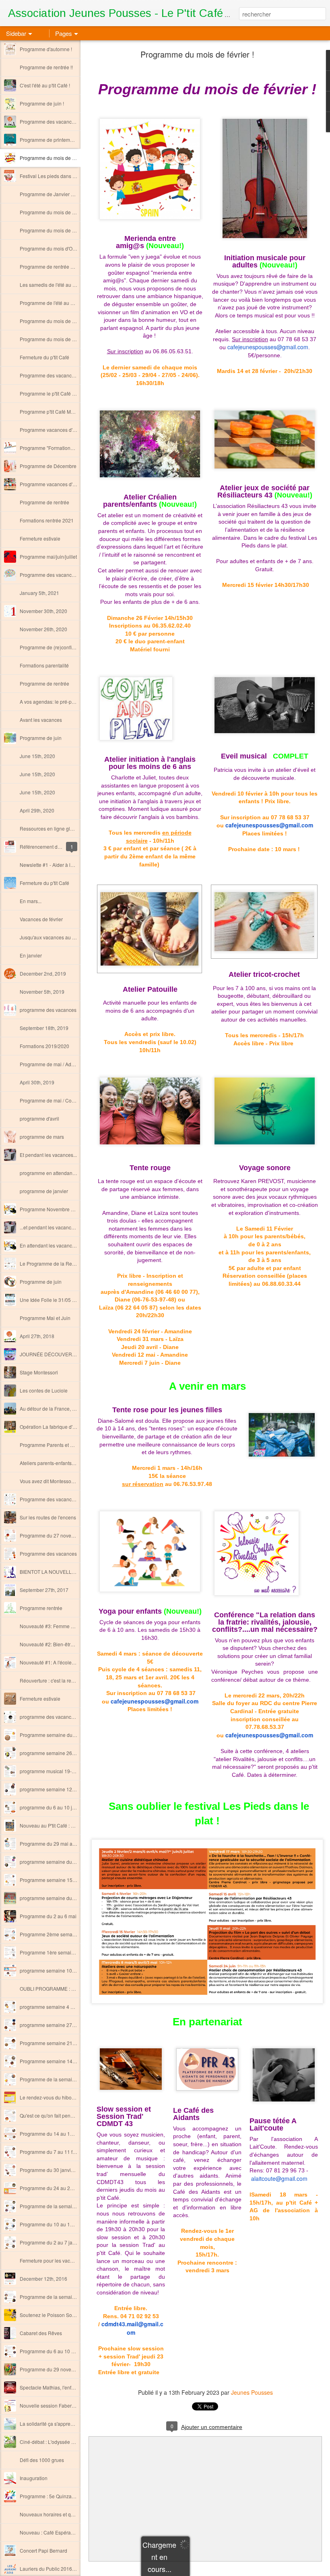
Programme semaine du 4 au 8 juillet (60, 1735)
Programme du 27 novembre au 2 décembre (68, 1535)
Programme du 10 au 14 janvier (54, 2224)
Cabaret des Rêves (41, 2333)
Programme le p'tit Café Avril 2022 (57, 393)
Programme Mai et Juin (45, 1318)
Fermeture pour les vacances (52, 2260)
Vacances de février (41, 919)
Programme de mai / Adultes (51, 1064)
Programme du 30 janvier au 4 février (60, 2170)
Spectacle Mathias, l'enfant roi (52, 2387)
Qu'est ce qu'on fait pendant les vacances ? (67, 2115)
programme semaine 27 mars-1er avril (62, 2025)
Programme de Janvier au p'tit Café (58, 194)
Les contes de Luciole (44, 1390)
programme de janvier (44, 1191)
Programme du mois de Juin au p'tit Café (64, 321)
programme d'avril (39, 1118)
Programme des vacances (48, 1553)
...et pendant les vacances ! (49, 1227)
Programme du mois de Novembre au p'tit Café (71, 230)
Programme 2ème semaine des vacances (65, 1934)
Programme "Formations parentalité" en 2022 (69, 448)
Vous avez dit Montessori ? (49, 1481)
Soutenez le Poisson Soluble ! (53, 2315)
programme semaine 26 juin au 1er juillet (65, 1753)
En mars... (31, 901)
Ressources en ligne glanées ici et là (60, 828)
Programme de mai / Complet (52, 1100)
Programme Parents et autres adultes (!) (63, 1445)
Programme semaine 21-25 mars (56, 2043)
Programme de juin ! (42, 103)
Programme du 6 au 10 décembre (57, 2351)
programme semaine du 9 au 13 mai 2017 (66, 1898)
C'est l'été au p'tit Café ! (45, 85)
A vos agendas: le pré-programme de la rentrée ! (73, 702)
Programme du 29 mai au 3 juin (54, 1843)
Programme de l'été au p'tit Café (55, 303)
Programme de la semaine (49, 2297)
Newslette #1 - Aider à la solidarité (57, 865)
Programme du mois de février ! (54, 158)
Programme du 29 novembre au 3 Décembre (69, 2369)
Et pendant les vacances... (48, 1155)
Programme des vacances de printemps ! (64, 121)
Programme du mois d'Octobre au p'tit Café (66, 248)
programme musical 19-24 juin (53, 1771)
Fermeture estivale (40, 538)
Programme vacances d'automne (56, 484)
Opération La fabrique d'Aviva (52, 1427)
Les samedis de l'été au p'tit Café (56, 285)
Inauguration (34, 2478)
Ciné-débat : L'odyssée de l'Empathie (60, 2442)
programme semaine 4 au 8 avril (55, 2007)
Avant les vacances (41, 720)
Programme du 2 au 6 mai (48, 1916)
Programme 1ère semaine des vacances (64, 1952)
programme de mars (42, 1137)
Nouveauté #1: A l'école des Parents (59, 1662)
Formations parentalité (44, 665)
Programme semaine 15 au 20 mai (58, 1880)
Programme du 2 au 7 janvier (52, 2242)
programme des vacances (48, 1010)
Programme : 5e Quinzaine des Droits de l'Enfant (73, 2496)
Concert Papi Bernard (43, 2550)
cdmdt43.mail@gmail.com (132, 2328)
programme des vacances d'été (54, 1717)
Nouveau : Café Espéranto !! (51, 2532)
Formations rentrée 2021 (47, 520)
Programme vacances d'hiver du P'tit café (65, 430)
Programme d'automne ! (46, 49)
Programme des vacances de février (59, 1499)
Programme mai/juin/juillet (48, 556)
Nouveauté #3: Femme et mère (54, 1626)
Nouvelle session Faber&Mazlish (56, 2405)
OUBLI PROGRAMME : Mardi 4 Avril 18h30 (67, 1988)
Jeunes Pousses (252, 2392)
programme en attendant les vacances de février (72, 1173)
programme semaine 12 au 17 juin (57, 1789)
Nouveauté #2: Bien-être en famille (58, 1644)
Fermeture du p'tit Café (44, 357)
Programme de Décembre (48, 466)
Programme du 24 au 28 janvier (54, 2188)
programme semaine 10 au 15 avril (58, 1970)
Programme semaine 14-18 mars (56, 2061)
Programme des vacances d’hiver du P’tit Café (70, 575)
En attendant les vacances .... (52, 1245)
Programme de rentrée (44, 502)
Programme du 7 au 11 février (52, 2152)
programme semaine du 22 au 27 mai (61, 1862)
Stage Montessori (39, 1372)
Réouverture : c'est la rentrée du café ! (61, 1680)
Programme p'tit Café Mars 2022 (55, 411)
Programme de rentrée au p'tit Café (58, 266)
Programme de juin (41, 738)
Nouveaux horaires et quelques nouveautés (68, 2514)
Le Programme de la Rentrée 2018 (58, 1263)
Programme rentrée (41, 1608)
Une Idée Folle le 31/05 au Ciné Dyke (61, 1300)
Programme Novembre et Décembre (59, 1209)
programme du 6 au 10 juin (49, 1807)
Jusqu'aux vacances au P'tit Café (56, 937)
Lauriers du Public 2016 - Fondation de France (71, 2569)
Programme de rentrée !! (46, 67)
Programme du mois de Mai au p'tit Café (63, 339)
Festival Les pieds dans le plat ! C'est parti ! (67, 176)
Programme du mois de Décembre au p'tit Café (71, 212)
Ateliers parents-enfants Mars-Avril (57, 1463)
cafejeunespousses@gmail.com (268, 347)
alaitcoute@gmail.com (279, 2178)
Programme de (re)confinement (54, 647)
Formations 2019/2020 (44, 1046)
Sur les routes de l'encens (48, 1517)
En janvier (31, 955)
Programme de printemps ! (49, 140)
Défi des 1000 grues (42, 2460)
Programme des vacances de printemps (63, 375)
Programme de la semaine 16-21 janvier (64, 2206)
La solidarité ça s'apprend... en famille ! (62, 2424)
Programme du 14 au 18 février (54, 2134)
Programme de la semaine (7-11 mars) (62, 2079)
